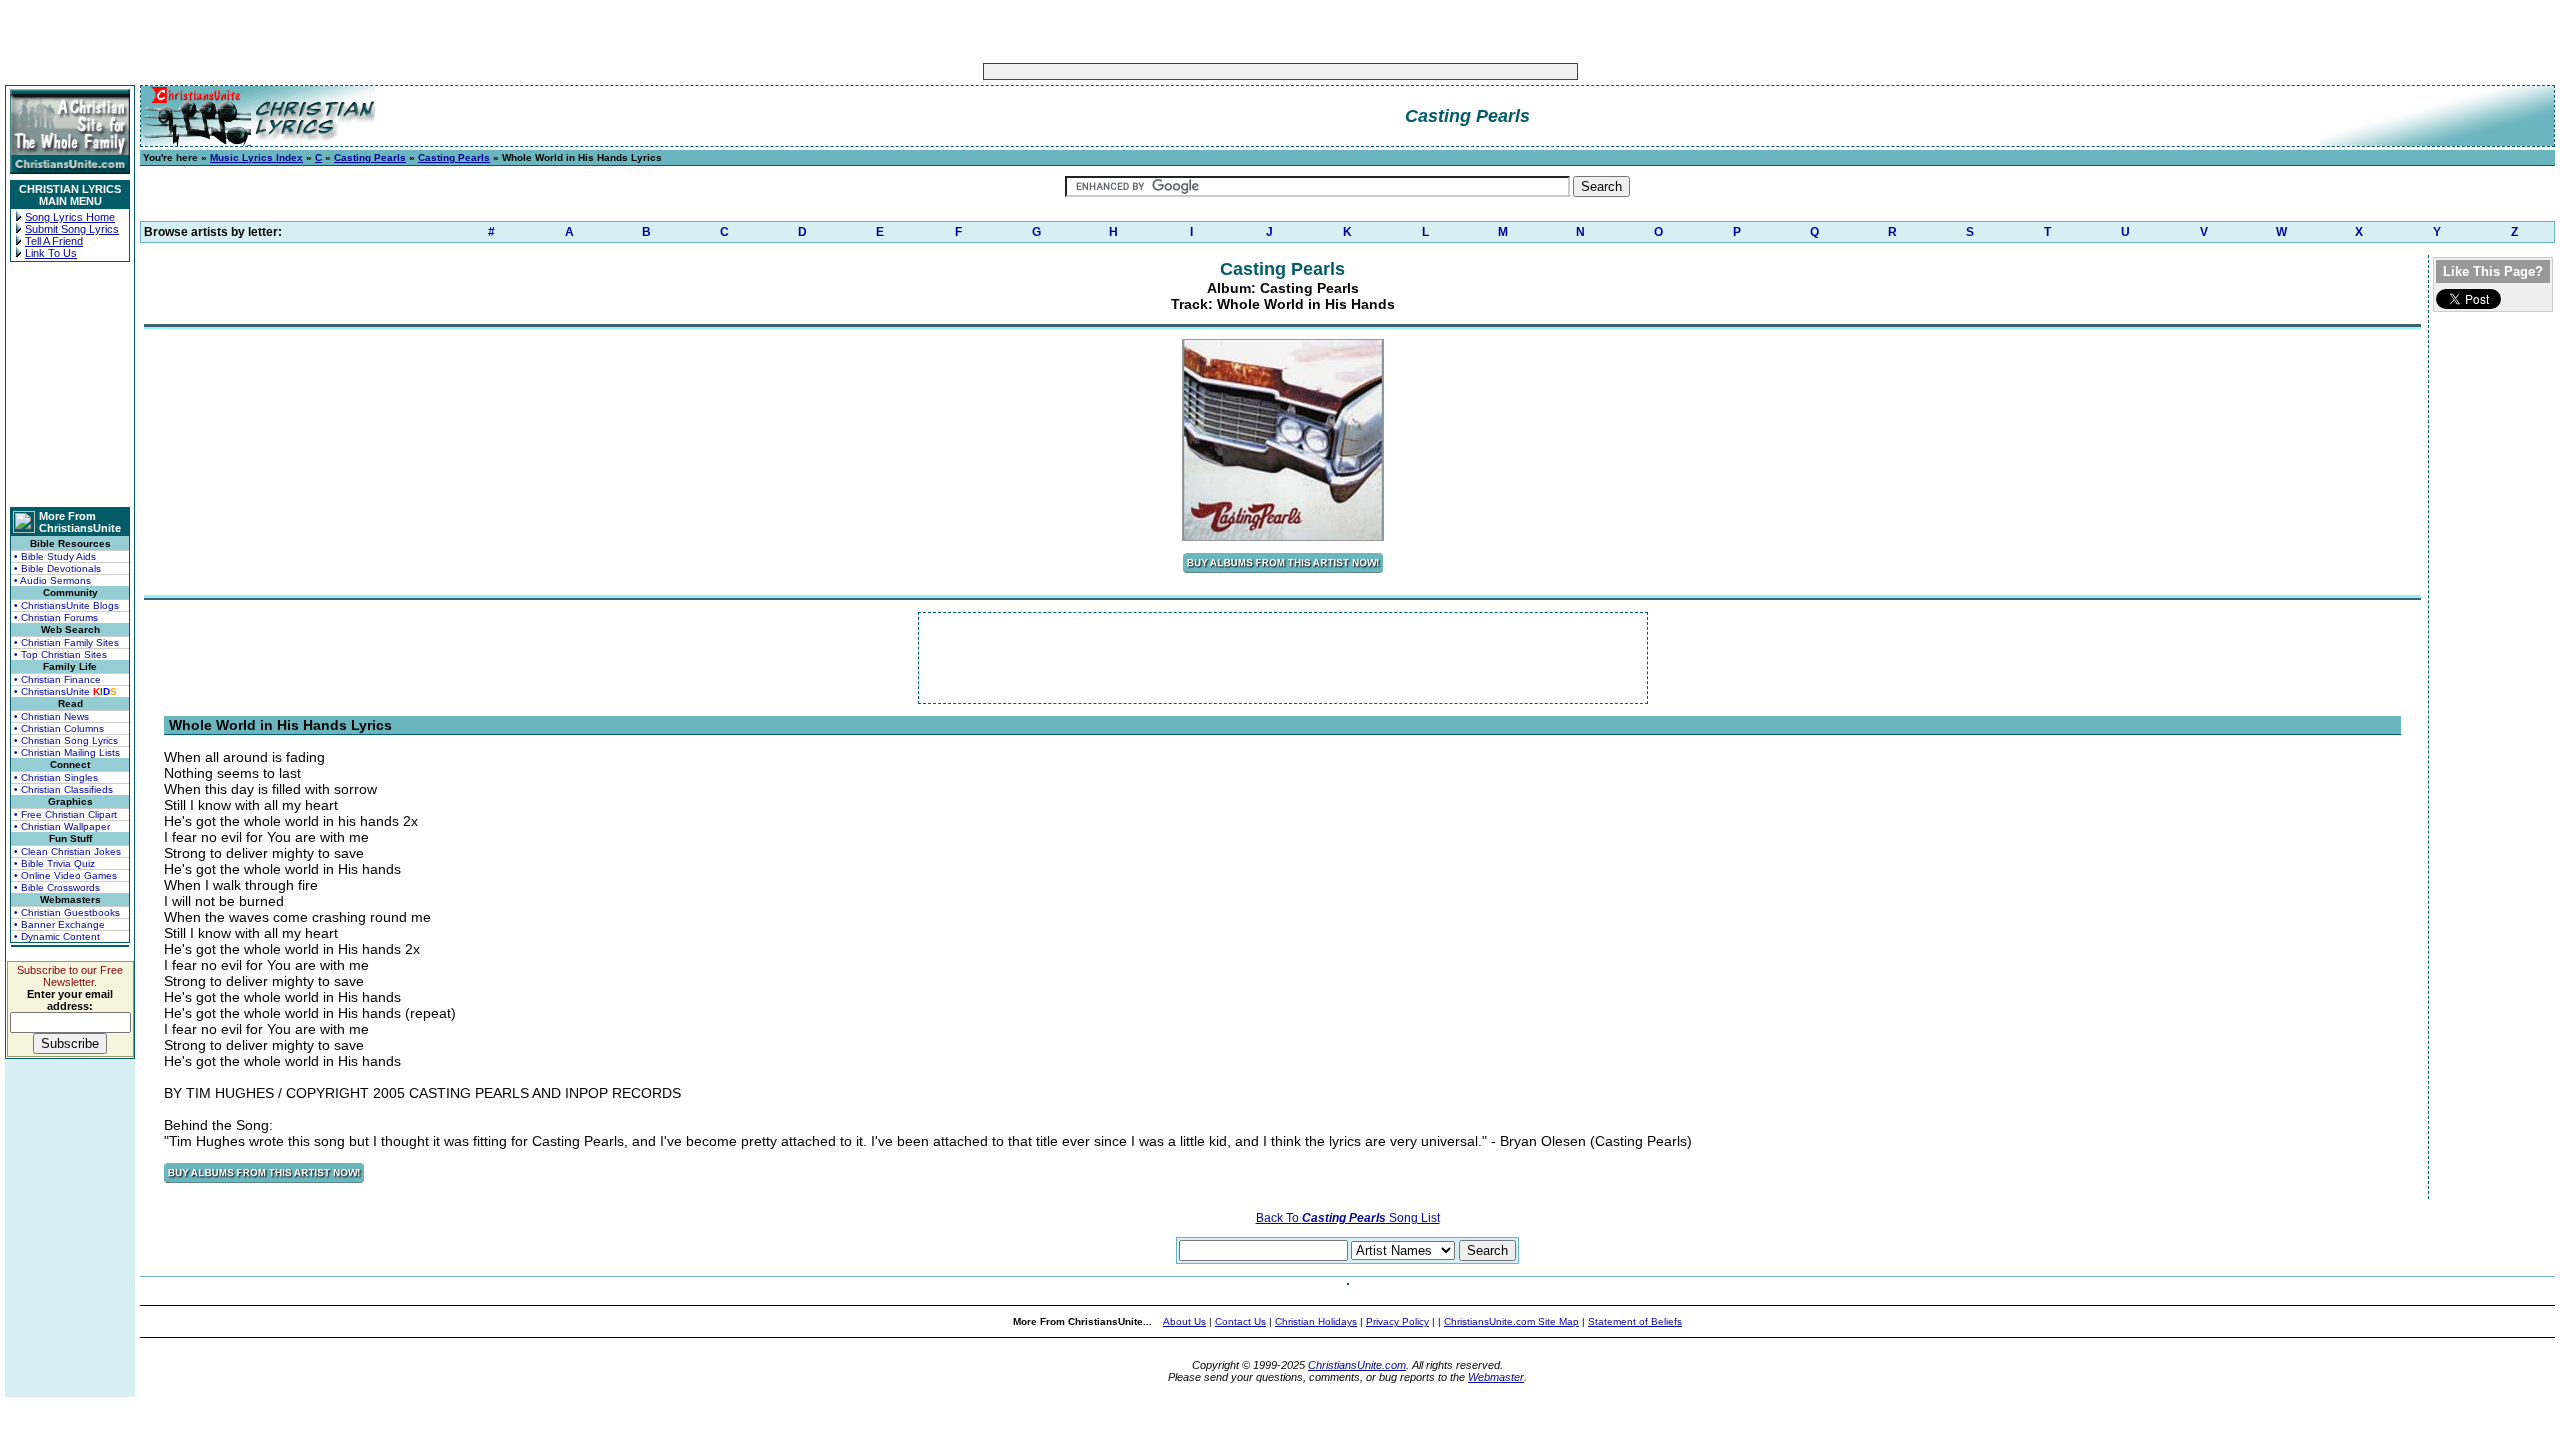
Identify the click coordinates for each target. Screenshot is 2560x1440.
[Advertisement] (1218, 71)
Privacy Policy (1397, 1321)
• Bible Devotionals (57, 568)
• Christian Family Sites (66, 642)
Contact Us (1240, 1321)
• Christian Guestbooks (67, 912)
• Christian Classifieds (63, 789)
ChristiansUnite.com (1357, 1365)
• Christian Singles (56, 777)
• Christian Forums (56, 617)
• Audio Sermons (52, 580)
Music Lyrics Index (256, 157)
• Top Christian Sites (60, 654)
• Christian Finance (57, 679)
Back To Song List (1348, 1218)
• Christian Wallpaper (62, 826)
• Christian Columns (59, 728)
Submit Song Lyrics (72, 229)
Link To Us (51, 253)
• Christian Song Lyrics (66, 740)
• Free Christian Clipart (65, 814)
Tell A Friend (54, 241)
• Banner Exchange (59, 924)
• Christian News (51, 716)
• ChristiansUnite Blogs (66, 605)
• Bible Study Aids (55, 556)
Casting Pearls (370, 157)
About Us (1184, 1321)
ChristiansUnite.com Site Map (1511, 1321)
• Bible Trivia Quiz (54, 863)
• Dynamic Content (57, 936)
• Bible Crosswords (57, 887)
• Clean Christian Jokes (67, 851)
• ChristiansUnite (65, 691)
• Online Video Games (65, 875)
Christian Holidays (1316, 1321)
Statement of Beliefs (1635, 1321)
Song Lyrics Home (70, 217)
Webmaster (1496, 1377)
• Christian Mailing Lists (67, 752)
